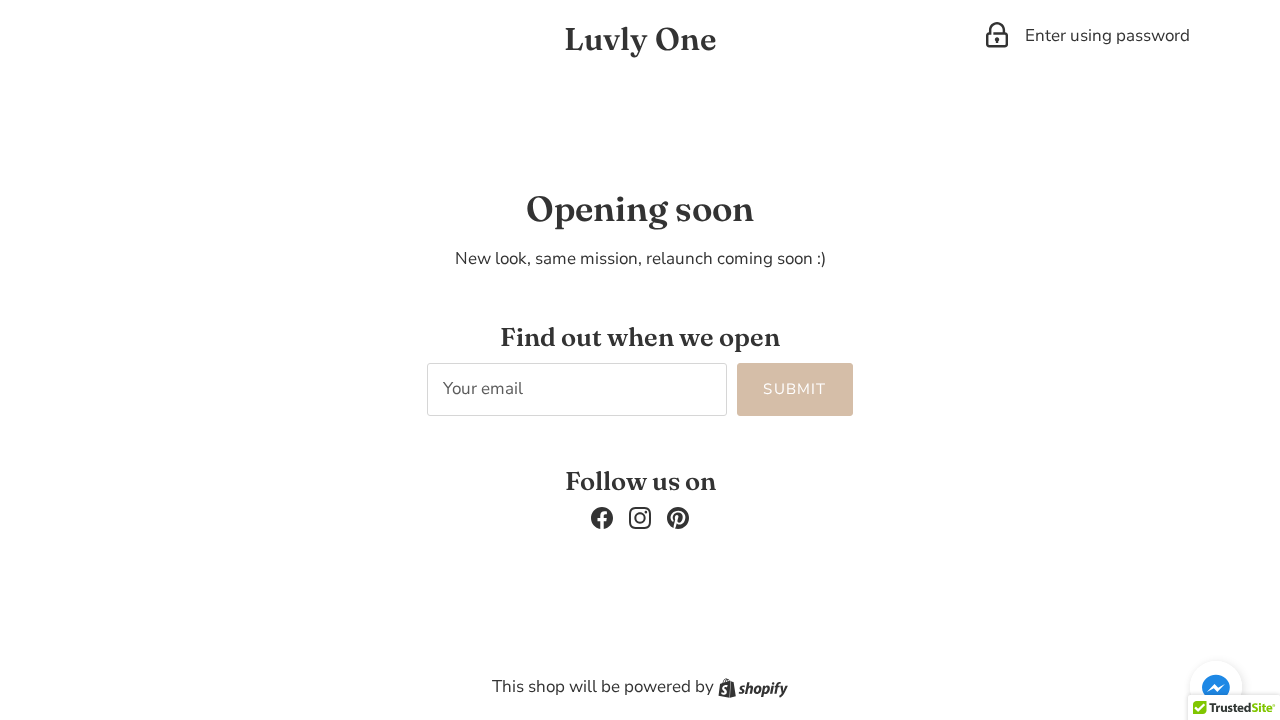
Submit (794, 389)
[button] (1216, 687)
